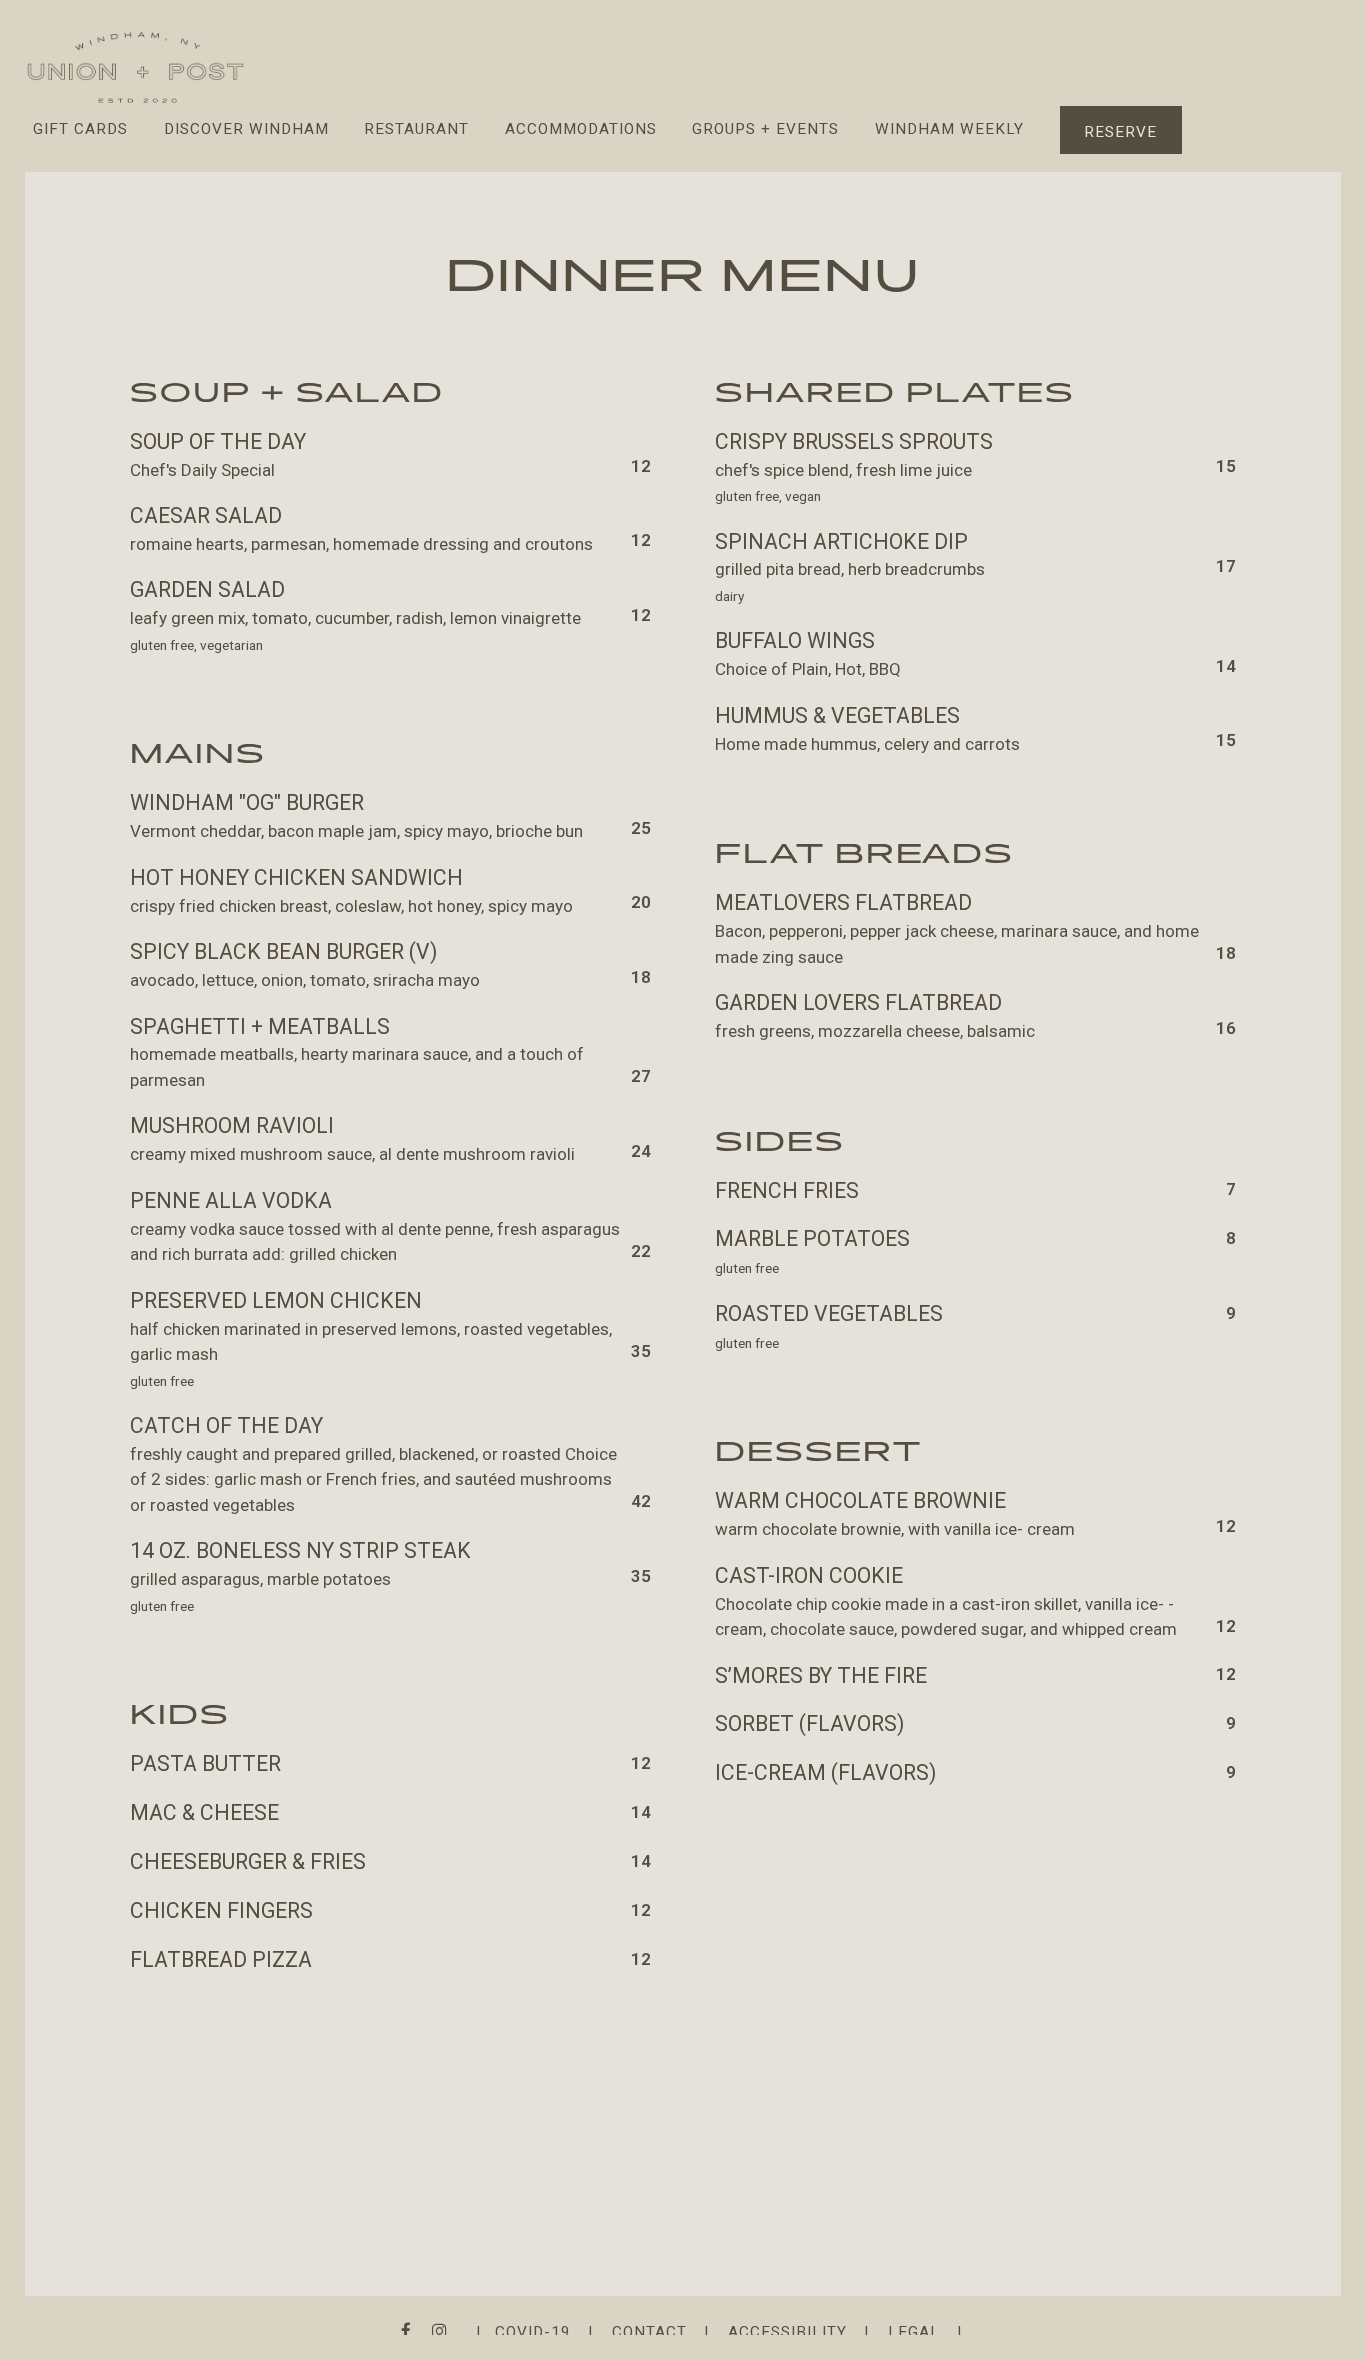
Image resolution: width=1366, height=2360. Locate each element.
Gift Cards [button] (80, 129)
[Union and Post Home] (136, 66)
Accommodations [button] (581, 129)
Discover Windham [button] (246, 129)
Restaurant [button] (416, 129)
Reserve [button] (1120, 132)
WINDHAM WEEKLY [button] (949, 129)
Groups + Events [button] (765, 129)
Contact (649, 2332)
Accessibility (787, 2332)
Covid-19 (533, 2332)
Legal (914, 2332)
